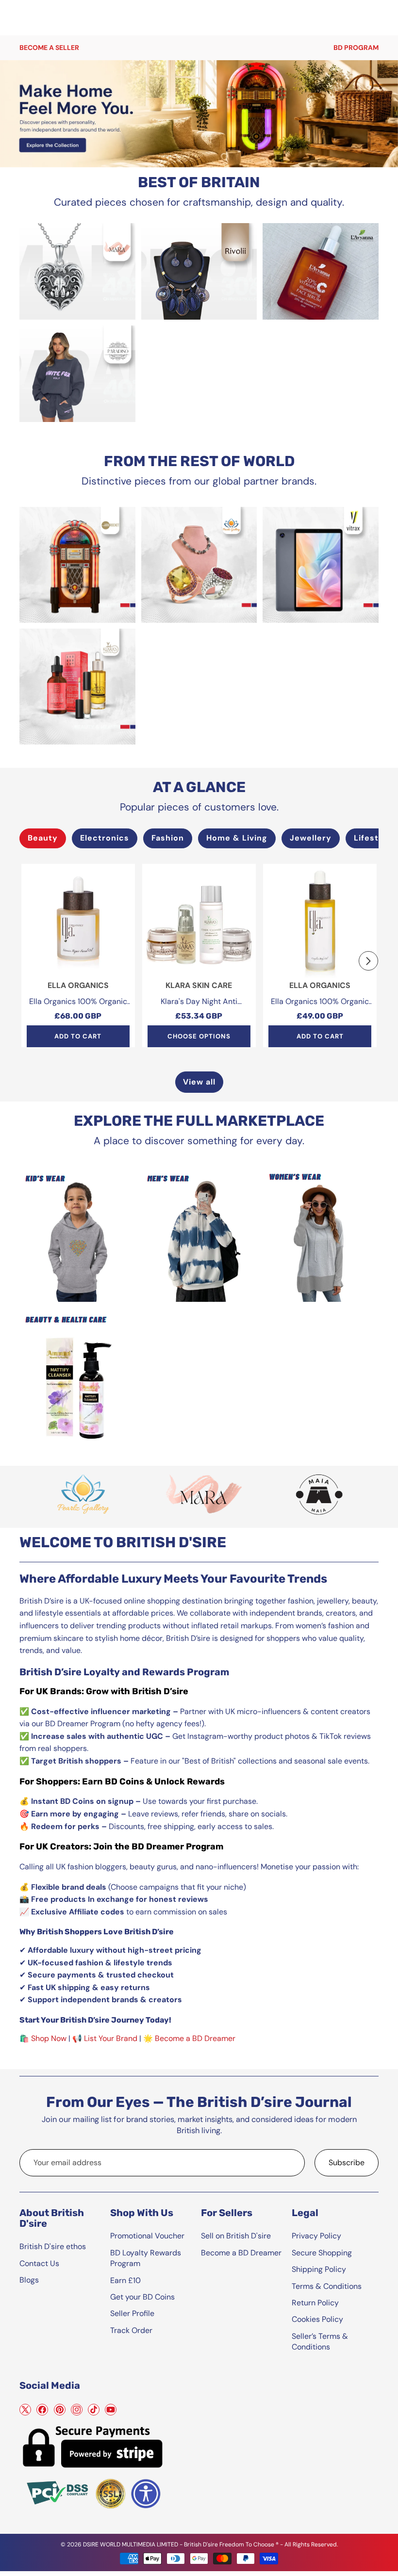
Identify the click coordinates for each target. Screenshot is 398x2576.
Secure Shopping (322, 2253)
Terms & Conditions (327, 2286)
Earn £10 (125, 2280)
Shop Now (49, 2038)
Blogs (29, 2280)
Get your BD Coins (142, 2297)
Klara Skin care (199, 985)
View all (199, 1082)
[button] (368, 961)
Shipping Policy (319, 2269)
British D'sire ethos (53, 2246)
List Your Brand (111, 2038)
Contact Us (39, 2263)
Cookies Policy (317, 2319)
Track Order (131, 2330)
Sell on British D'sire (236, 2236)
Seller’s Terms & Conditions (320, 2341)
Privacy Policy (316, 2236)
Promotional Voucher (147, 2236)
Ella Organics (78, 985)
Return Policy (315, 2303)
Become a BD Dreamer (195, 2038)
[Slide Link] (199, 114)
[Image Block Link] (77, 271)
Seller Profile (132, 2313)
